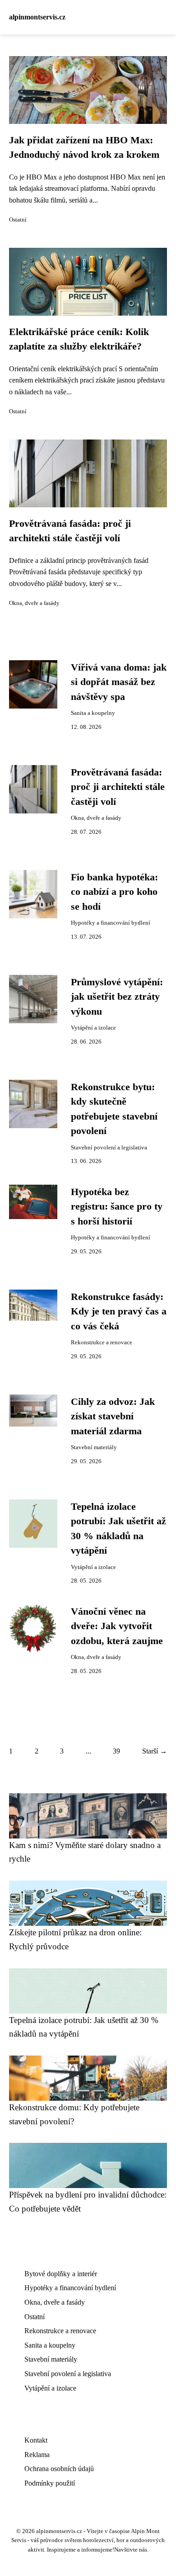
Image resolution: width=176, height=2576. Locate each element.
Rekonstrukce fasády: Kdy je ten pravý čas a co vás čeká (119, 1312)
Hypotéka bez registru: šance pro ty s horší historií (117, 1207)
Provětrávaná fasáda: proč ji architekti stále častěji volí (118, 787)
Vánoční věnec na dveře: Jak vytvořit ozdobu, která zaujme (117, 1626)
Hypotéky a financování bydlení (111, 923)
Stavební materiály (94, 1447)
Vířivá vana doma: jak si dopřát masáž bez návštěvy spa (119, 682)
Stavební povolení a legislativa (109, 1148)
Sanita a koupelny (93, 713)
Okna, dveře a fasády (34, 603)
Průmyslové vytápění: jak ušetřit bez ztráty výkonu (117, 997)
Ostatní (18, 220)
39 (116, 1751)
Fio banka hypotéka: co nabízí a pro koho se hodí (114, 892)
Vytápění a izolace (93, 1028)
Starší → (155, 1751)
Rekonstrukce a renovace (102, 1342)
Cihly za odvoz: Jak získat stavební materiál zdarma (113, 1416)
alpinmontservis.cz (37, 17)
